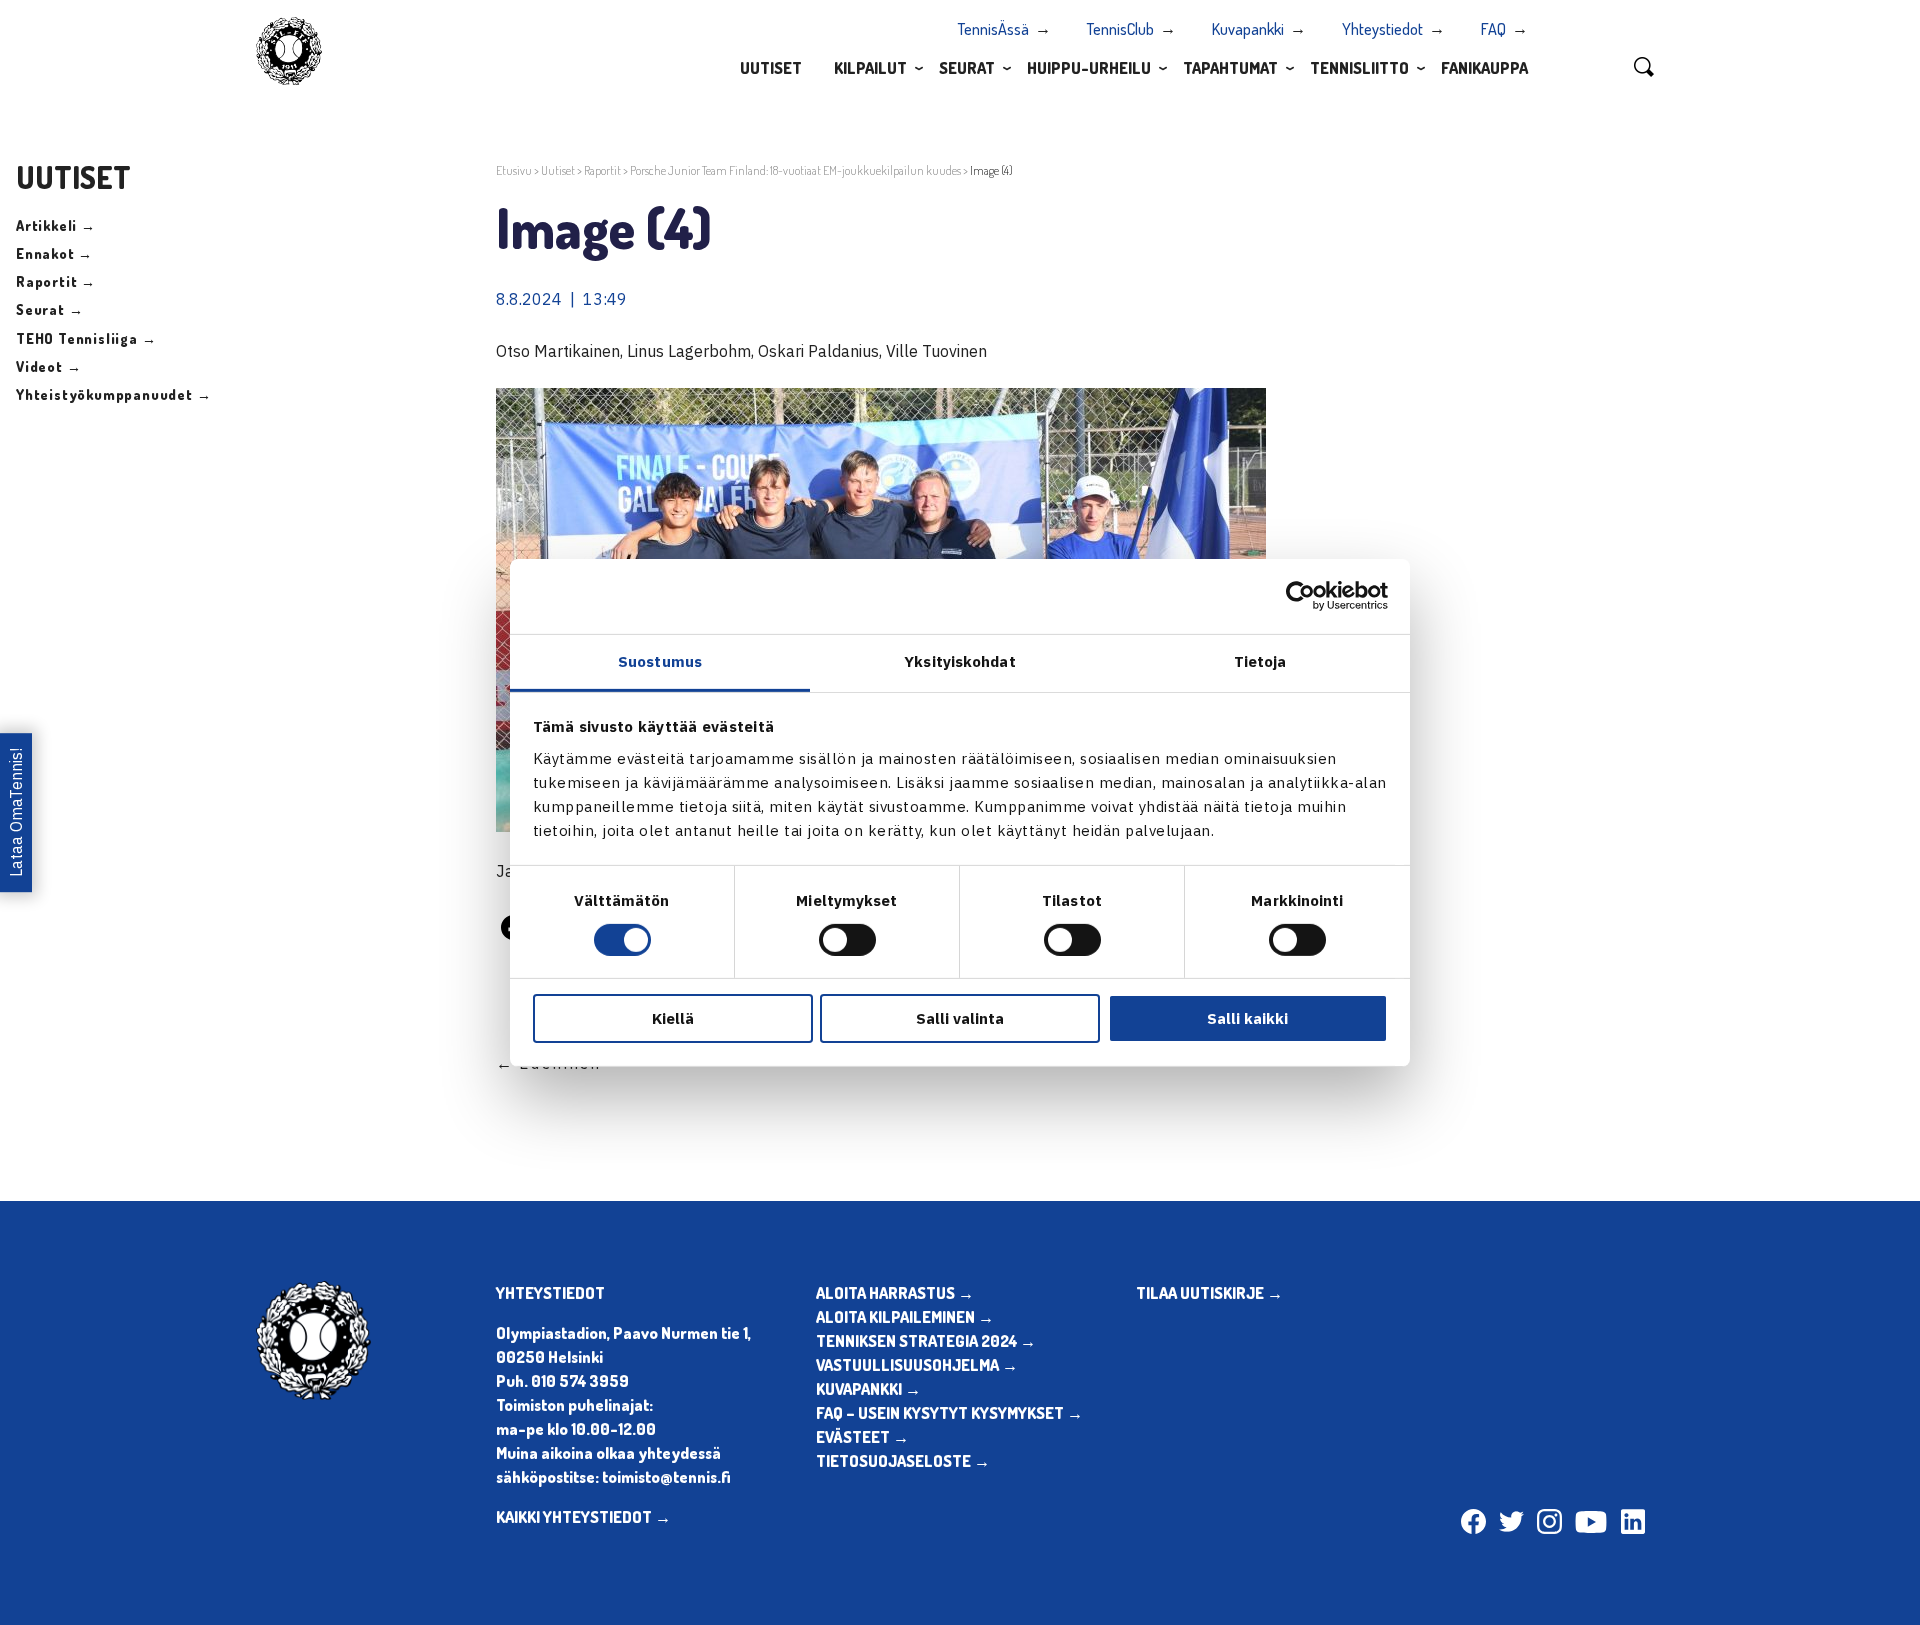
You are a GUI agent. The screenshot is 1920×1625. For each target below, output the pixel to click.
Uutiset (771, 68)
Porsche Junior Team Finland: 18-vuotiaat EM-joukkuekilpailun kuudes (795, 170)
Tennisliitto (1359, 68)
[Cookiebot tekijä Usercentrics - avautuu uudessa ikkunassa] (1300, 596)
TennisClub (1120, 29)
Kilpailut (870, 68)
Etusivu (514, 170)
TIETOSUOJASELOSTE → (903, 1461)
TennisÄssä (993, 29)
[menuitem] (771, 67)
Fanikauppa (1484, 68)
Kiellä (673, 1018)
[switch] (847, 940)
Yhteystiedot (1382, 29)
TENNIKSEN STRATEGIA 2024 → (926, 1341)
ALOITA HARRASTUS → (895, 1293)
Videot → (48, 366)
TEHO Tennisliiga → (86, 338)
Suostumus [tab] (660, 660)
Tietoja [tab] (1260, 660)
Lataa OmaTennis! (16, 812)
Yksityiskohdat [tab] (959, 660)
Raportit (602, 170)
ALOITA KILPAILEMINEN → (905, 1317)
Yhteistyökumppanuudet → (113, 394)
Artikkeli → (56, 225)
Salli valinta (960, 1018)
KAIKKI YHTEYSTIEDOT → (583, 1517)
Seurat (967, 68)
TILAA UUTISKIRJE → (1209, 1293)
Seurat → (49, 309)
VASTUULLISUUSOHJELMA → (917, 1365)
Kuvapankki (1248, 29)
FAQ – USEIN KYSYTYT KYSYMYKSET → (949, 1413)
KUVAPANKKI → (868, 1389)
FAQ (1493, 29)
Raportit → (56, 281)
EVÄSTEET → (862, 1437)
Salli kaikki (1247, 1018)
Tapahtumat (1230, 68)
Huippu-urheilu (1089, 68)
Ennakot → (54, 253)
